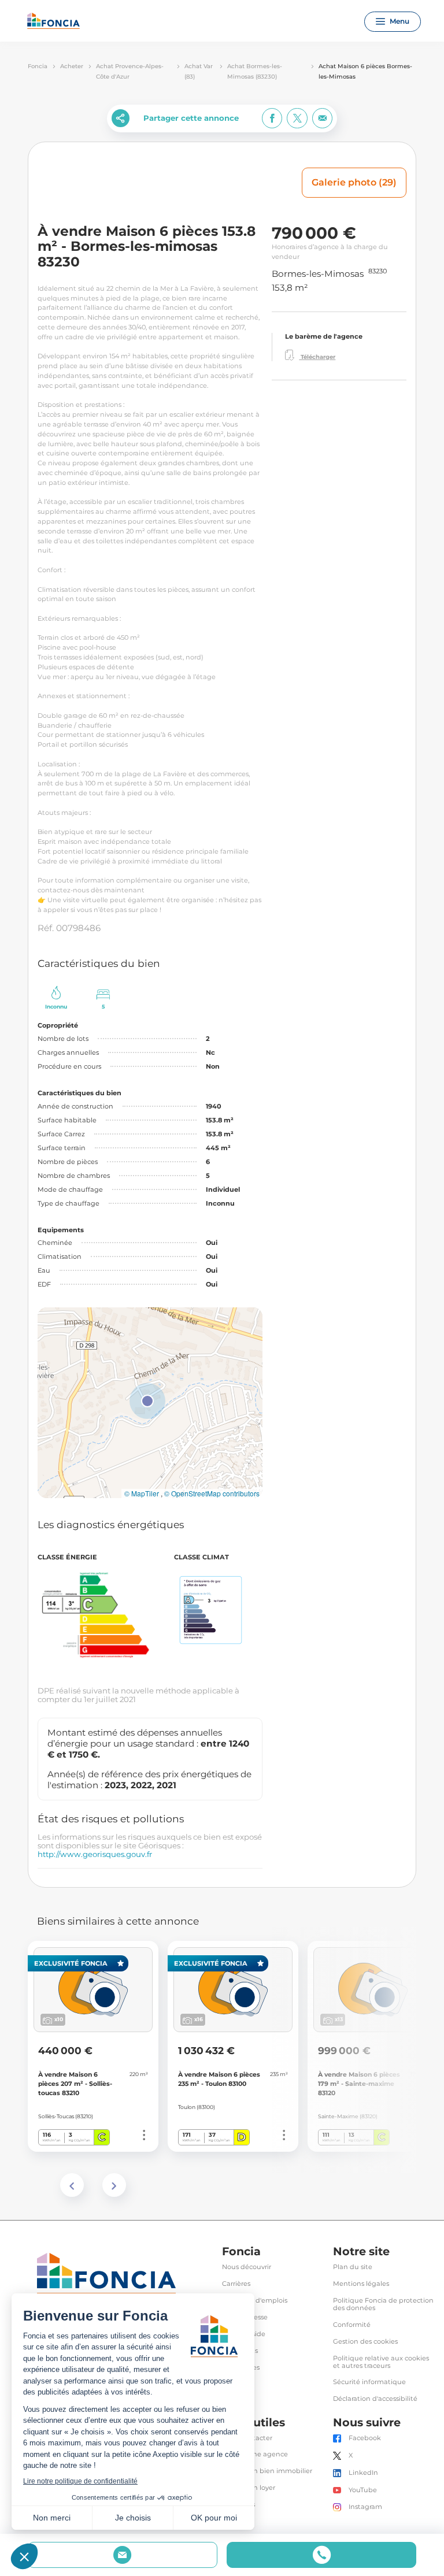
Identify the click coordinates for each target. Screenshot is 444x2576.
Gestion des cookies (365, 2342)
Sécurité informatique (369, 2382)
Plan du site (353, 2267)
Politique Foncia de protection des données (383, 2304)
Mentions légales (361, 2284)
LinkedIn (363, 2473)
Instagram (365, 2507)
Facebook (365, 2438)
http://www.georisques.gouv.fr (95, 1854)
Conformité (352, 2325)
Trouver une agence (255, 2454)
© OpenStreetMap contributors (212, 1493)
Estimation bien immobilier (267, 2471)
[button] (147, 1401)
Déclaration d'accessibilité (375, 2399)
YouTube (363, 2490)
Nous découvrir (247, 2267)
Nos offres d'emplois (255, 2301)
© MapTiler (142, 1493)
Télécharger (317, 357)
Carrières (236, 2284)
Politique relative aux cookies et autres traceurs (381, 2362)
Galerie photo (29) (354, 182)
